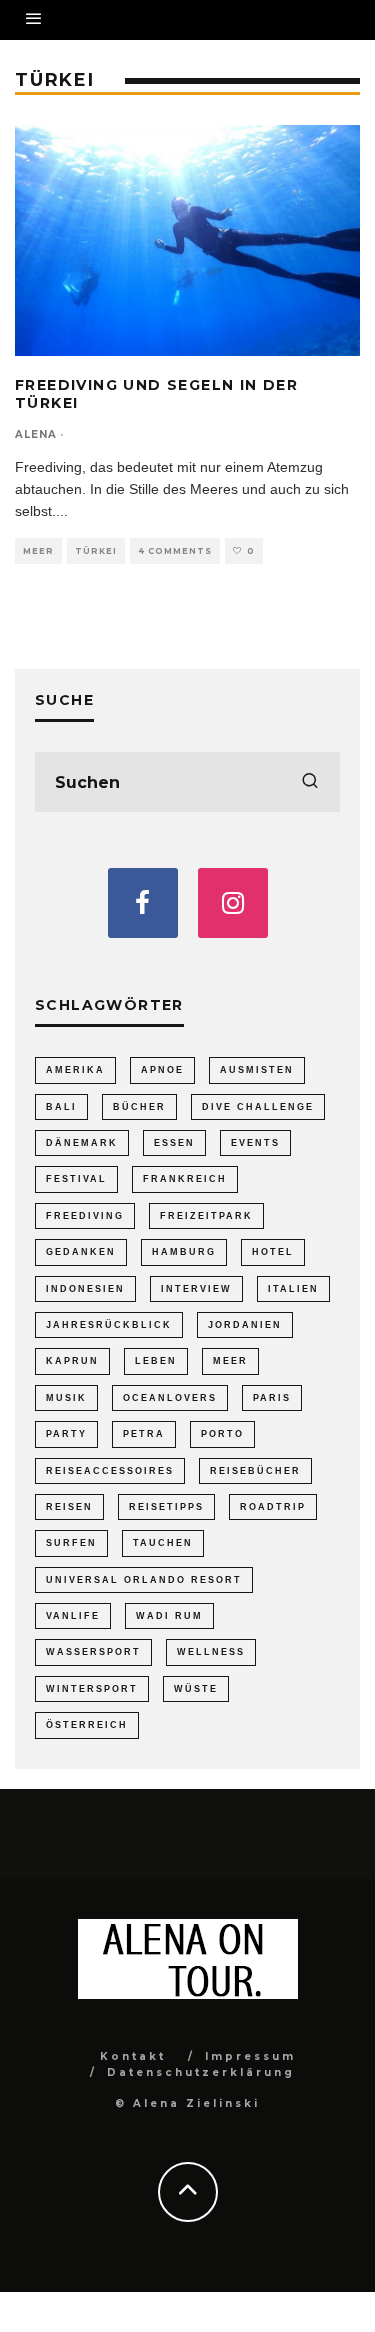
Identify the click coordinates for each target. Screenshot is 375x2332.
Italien (293, 1289)
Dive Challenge (258, 1107)
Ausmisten (257, 1070)
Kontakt (133, 2056)
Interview (196, 1289)
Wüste (196, 1689)
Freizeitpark (206, 1216)
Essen (174, 1143)
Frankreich (185, 1179)
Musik (66, 1398)
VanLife (73, 1616)
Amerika (75, 1070)
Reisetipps (166, 1507)
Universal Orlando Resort (144, 1580)
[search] (310, 782)
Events (255, 1143)
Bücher (139, 1107)
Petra (144, 1434)
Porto (222, 1434)
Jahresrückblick (109, 1325)
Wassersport (93, 1652)
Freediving (85, 1216)
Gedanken (81, 1252)
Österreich (87, 1725)
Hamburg (184, 1252)
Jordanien (245, 1325)
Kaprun (72, 1361)
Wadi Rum (169, 1616)
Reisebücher (255, 1471)
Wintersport (92, 1689)
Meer (38, 551)
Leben (156, 1361)
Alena (36, 434)
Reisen (69, 1507)
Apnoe (162, 1070)
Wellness (211, 1652)
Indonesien (85, 1289)
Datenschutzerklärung (201, 2072)
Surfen (71, 1543)
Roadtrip (273, 1507)
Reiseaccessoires (110, 1471)
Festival (76, 1179)
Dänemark (82, 1143)
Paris (272, 1398)
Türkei (96, 551)
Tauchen (163, 1543)
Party (66, 1434)
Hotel (273, 1252)
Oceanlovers (170, 1398)
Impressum (250, 2056)
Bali (61, 1107)
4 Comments (175, 551)
